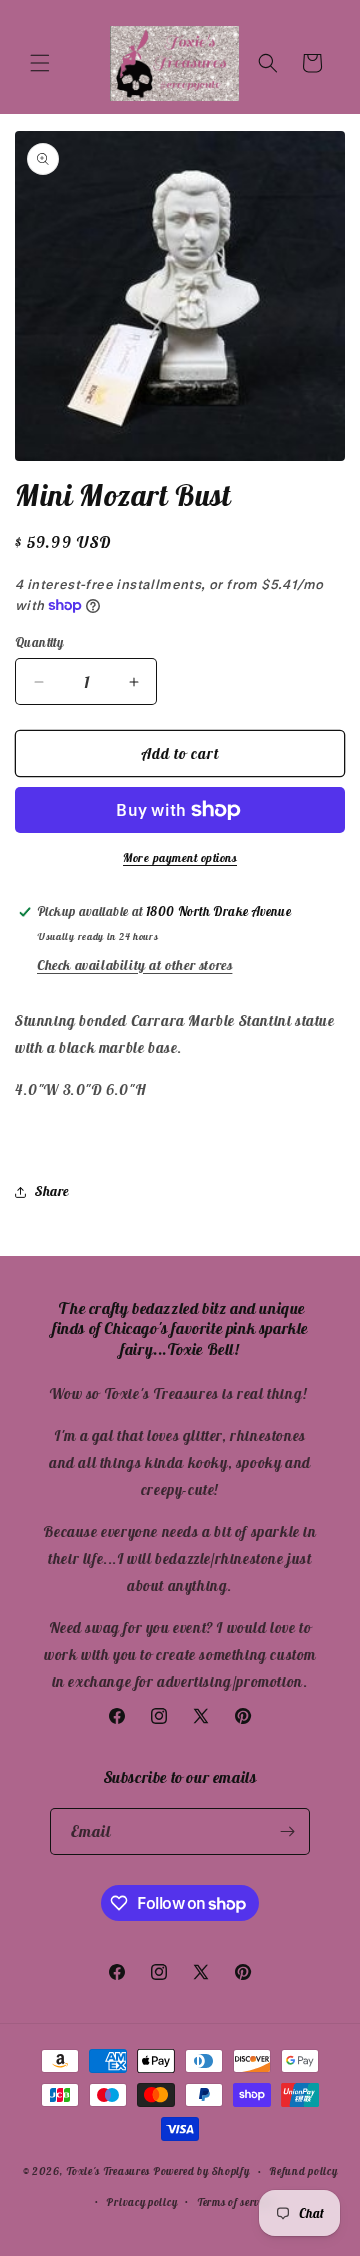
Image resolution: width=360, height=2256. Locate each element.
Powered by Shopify (201, 2171)
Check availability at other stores (134, 965)
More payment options (180, 857)
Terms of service (235, 2202)
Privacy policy (141, 2202)
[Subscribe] (287, 1831)
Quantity (39, 642)
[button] (40, 63)
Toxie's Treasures (108, 2171)
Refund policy (303, 2171)
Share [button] (52, 1191)
